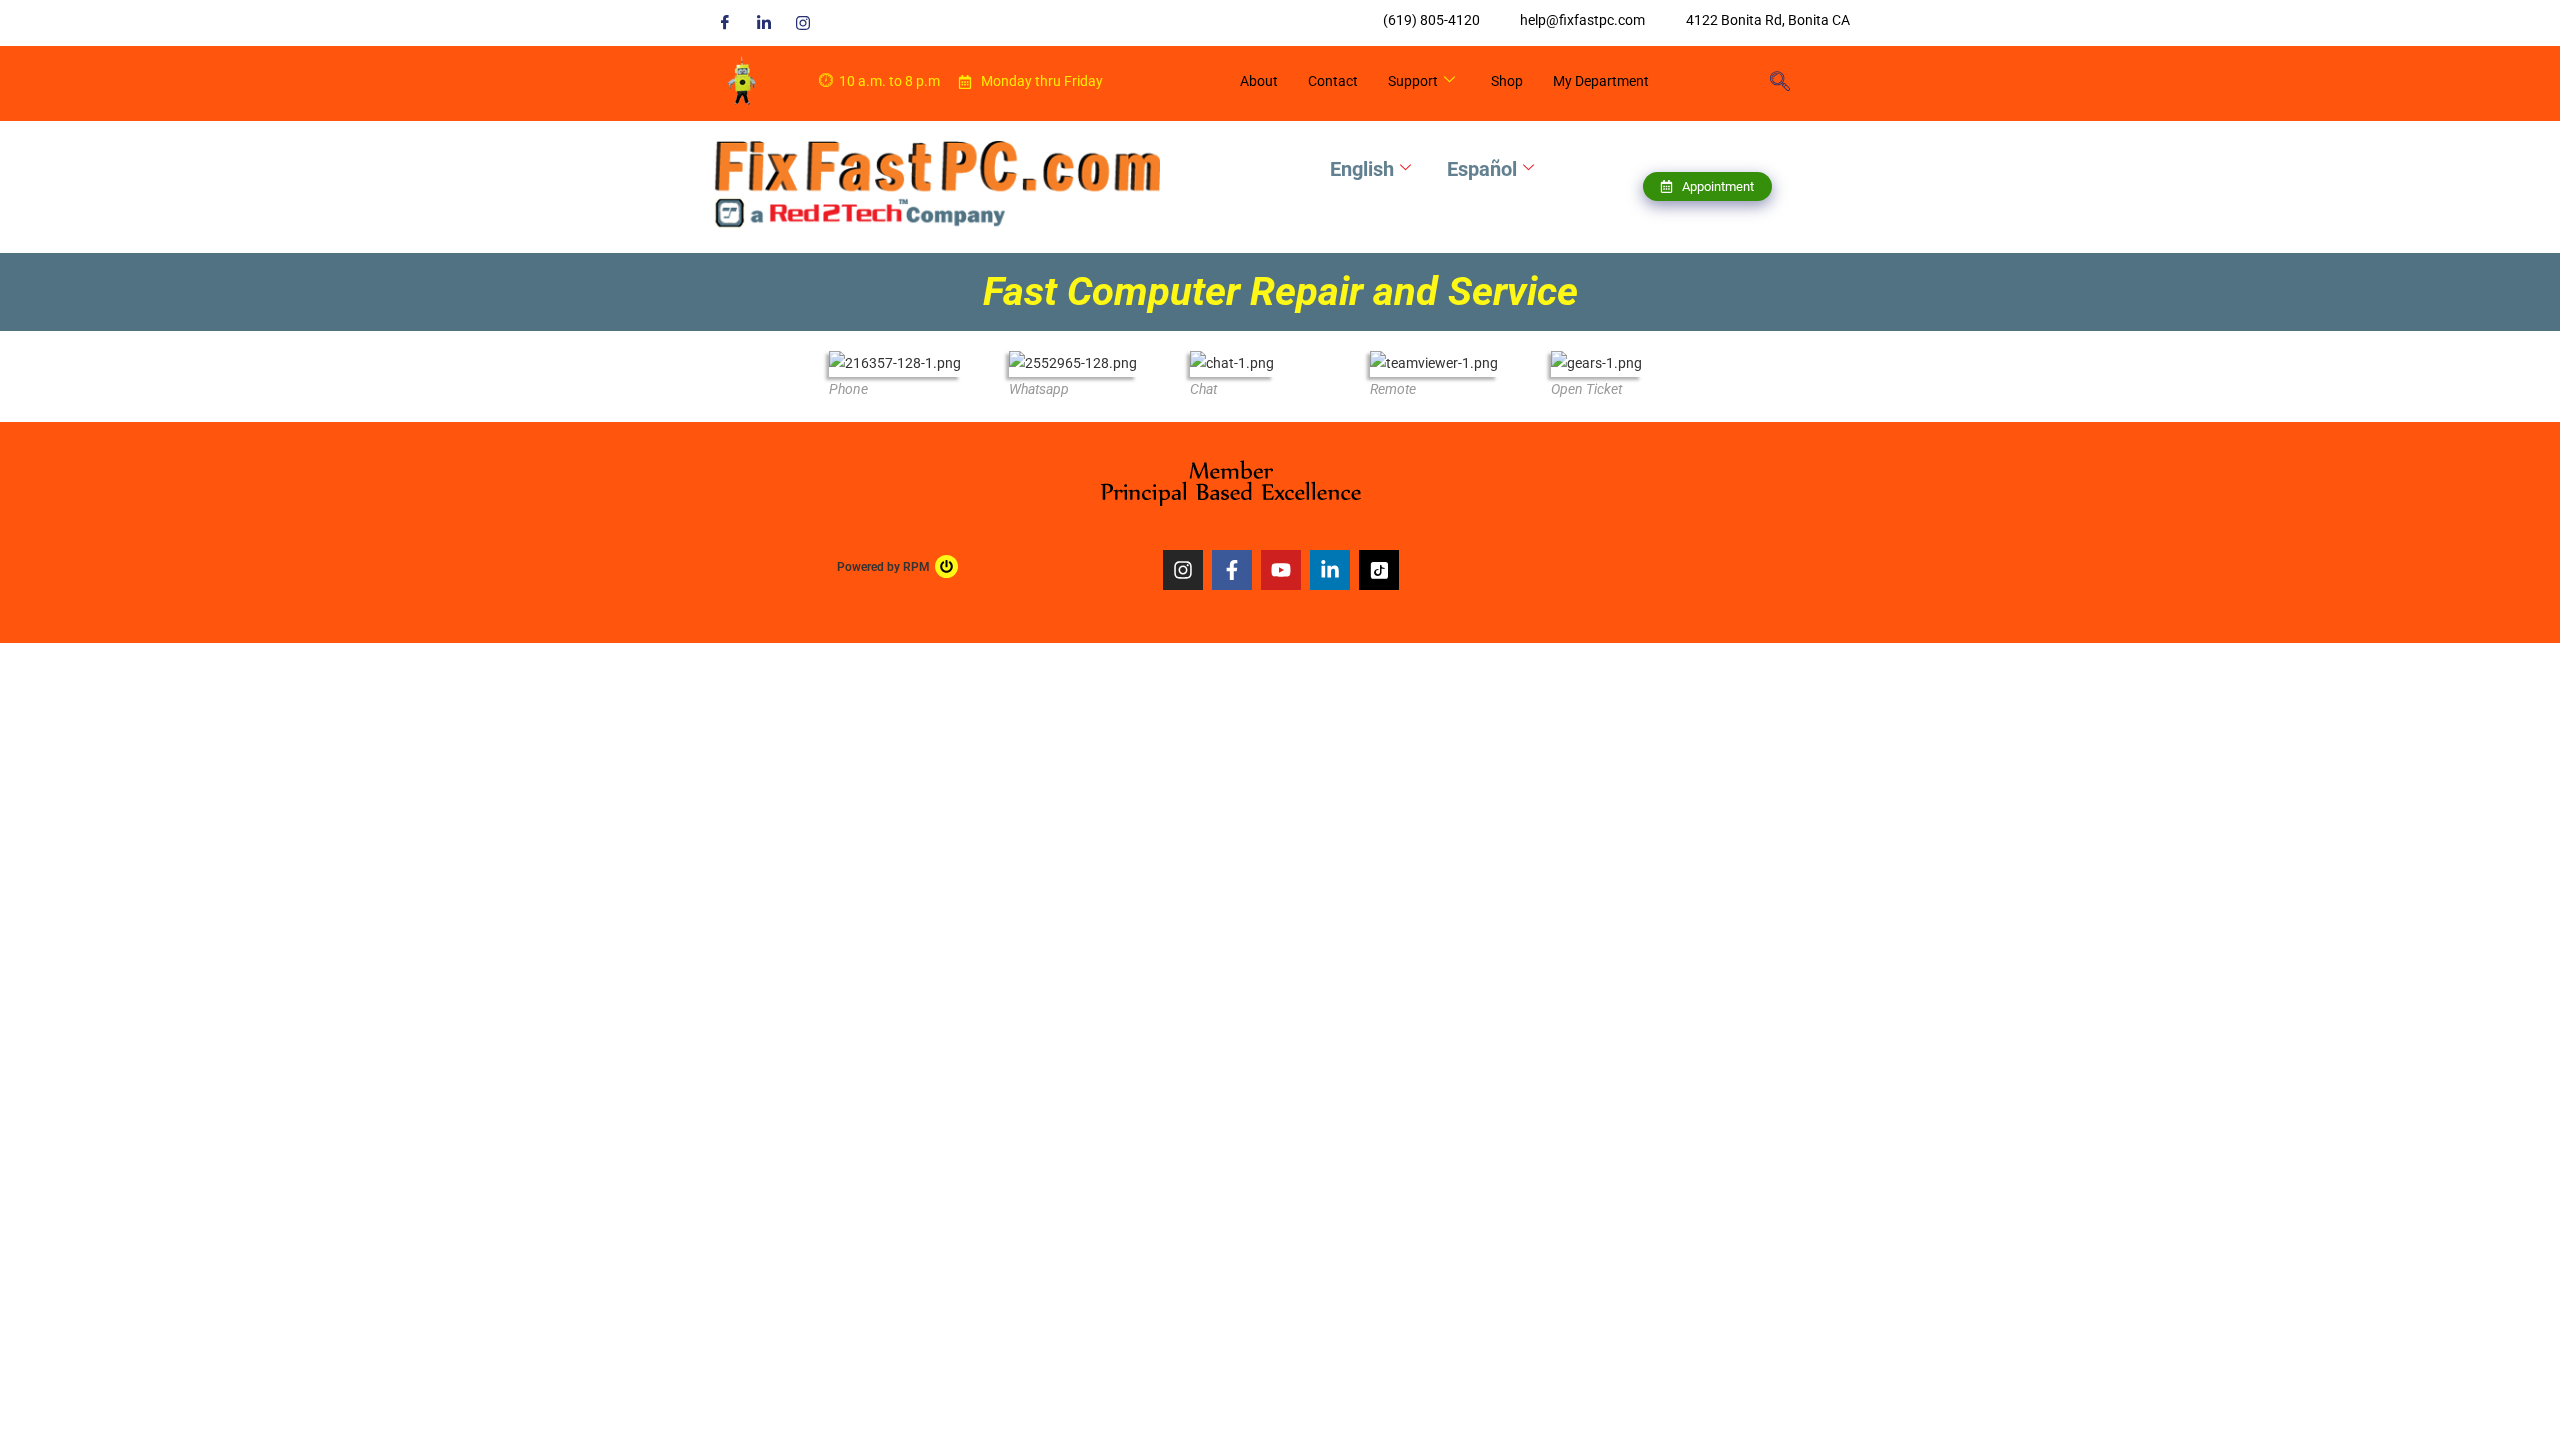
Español (1482, 169)
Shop (1507, 81)
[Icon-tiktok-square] (1379, 570)
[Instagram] (803, 23)
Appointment (1718, 186)
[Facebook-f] (1232, 570)
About (1259, 81)
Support (1413, 81)
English (1362, 169)
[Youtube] (1281, 570)
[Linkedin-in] (1330, 570)
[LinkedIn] (764, 23)
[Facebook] (725, 23)
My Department (1601, 81)
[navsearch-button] (1779, 83)
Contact (1333, 81)
